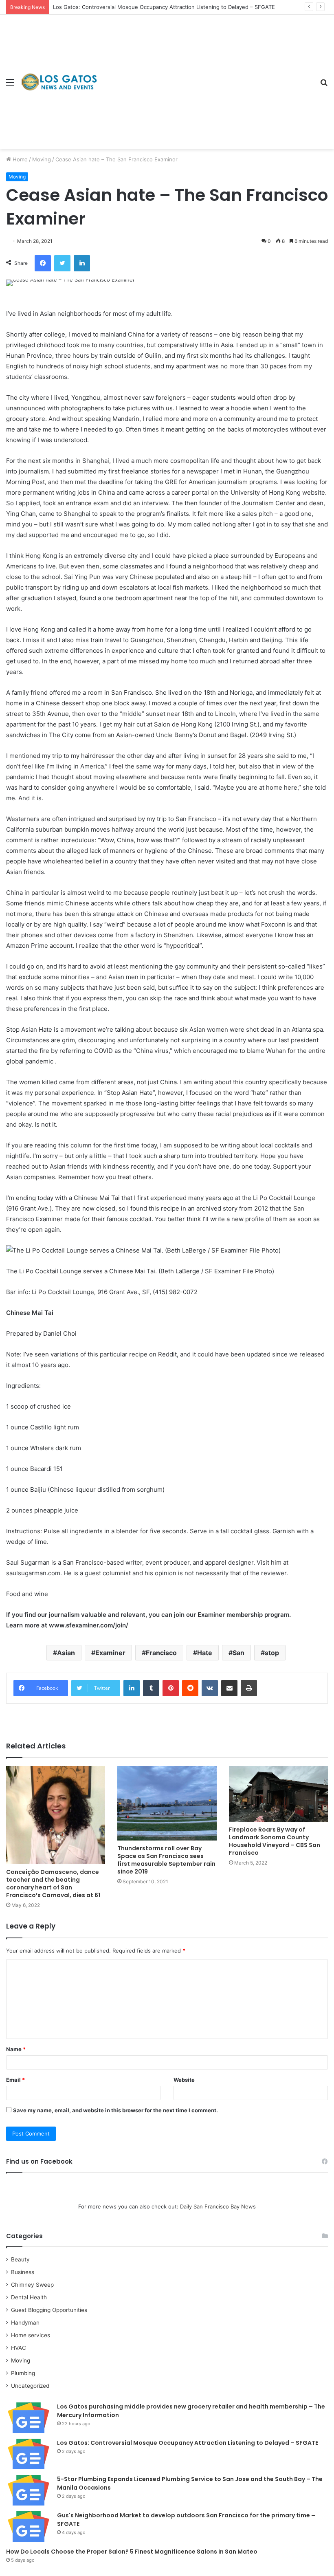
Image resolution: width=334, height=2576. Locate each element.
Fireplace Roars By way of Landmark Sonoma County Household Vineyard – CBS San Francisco (275, 1841)
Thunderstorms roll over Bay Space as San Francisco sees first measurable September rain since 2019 (166, 1860)
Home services (31, 2335)
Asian (66, 1653)
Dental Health (29, 2297)
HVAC (19, 2348)
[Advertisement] (206, 76)
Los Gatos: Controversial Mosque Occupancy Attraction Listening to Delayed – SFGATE (164, 7)
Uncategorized (30, 2386)
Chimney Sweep (32, 2285)
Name (16, 2049)
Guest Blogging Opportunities (49, 2310)
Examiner (110, 1653)
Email (15, 2080)
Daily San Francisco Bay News (218, 2206)
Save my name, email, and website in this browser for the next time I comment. (115, 2110)
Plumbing (23, 2373)
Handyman (25, 2323)
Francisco (161, 1653)
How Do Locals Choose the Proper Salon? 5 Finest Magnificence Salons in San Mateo (132, 2552)
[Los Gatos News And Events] (59, 82)
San (238, 1653)
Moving (42, 159)
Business (23, 2272)
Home (19, 159)
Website (184, 2080)
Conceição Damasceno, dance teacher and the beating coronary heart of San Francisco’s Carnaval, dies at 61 (53, 1884)
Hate (205, 1653)
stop (272, 1653)
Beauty (20, 2259)
